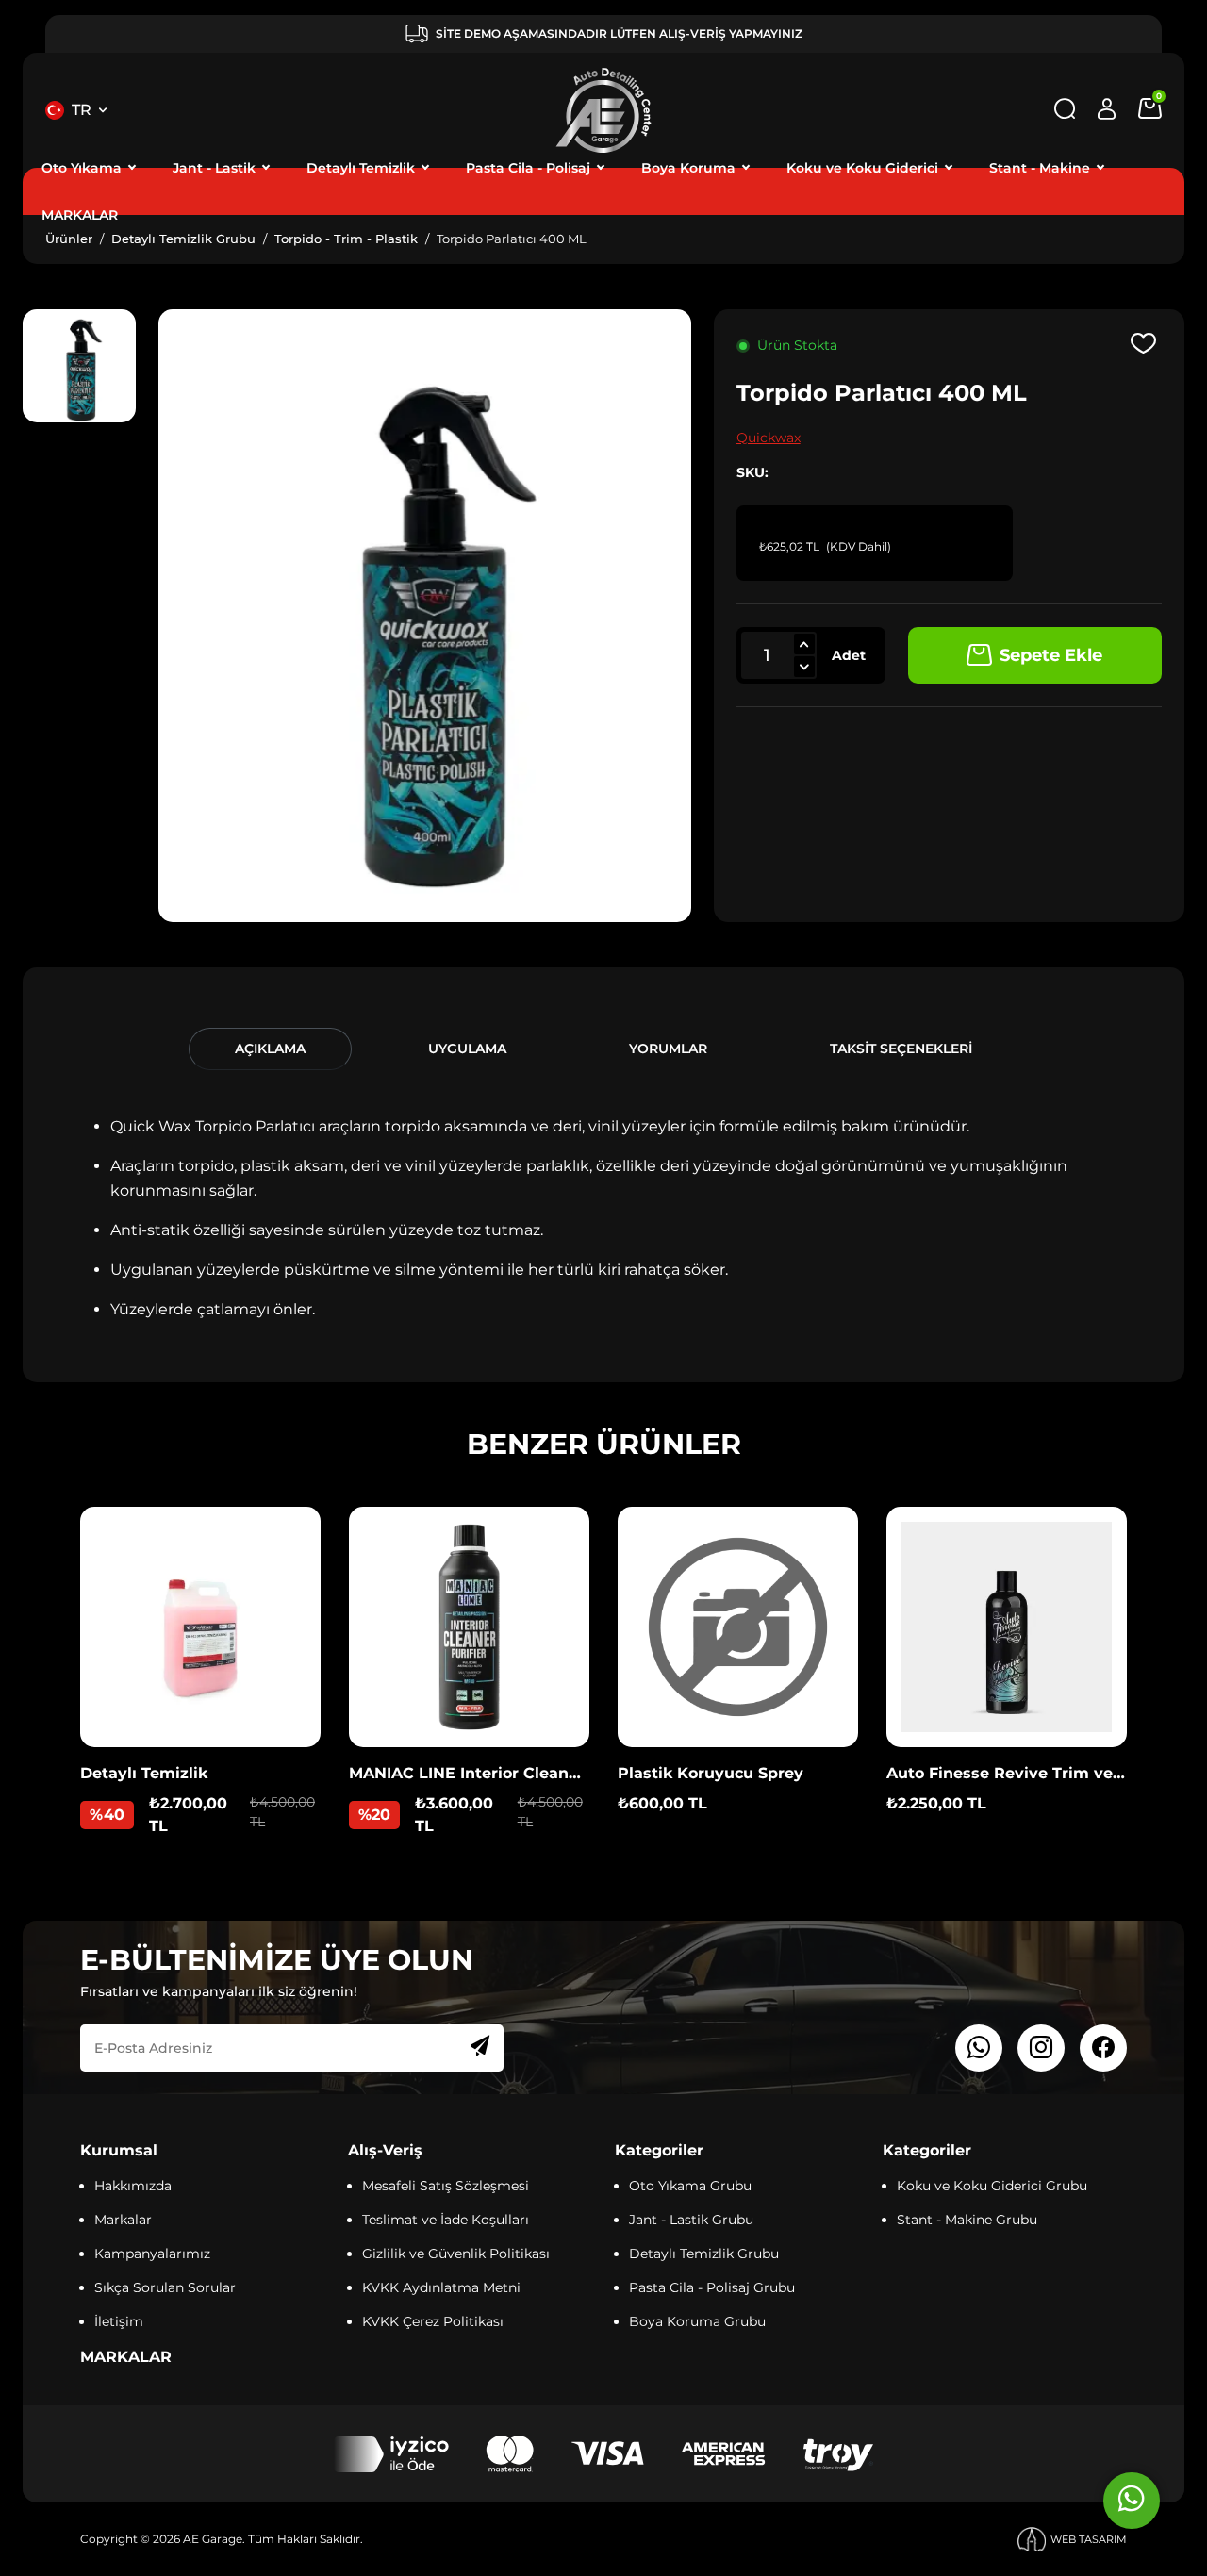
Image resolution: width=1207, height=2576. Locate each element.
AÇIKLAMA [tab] (270, 1049)
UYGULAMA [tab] (467, 1049)
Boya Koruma (688, 168)
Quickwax (769, 438)
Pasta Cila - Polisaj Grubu (712, 2287)
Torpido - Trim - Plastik (346, 239)
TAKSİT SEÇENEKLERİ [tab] (901, 1049)
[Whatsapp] (979, 2048)
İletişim (119, 2321)
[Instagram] (1041, 2048)
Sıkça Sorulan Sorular (165, 2287)
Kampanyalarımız (152, 2254)
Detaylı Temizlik (361, 168)
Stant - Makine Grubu (967, 2220)
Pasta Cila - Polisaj (528, 168)
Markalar (123, 2220)
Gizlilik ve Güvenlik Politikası (456, 2254)
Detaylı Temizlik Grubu (183, 239)
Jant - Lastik (214, 168)
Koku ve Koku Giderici (862, 168)
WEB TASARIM (1089, 2539)
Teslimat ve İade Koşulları (446, 2220)
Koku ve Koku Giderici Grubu (992, 2186)
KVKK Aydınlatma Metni (441, 2287)
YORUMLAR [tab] (668, 1049)
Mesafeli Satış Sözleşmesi (446, 2186)
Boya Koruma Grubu (697, 2321)
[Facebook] (1103, 2048)
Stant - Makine (1040, 168)
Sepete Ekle (1051, 655)
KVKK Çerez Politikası (433, 2321)
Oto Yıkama (82, 168)
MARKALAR (80, 215)
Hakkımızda (133, 2186)
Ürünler (69, 239)
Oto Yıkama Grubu (690, 2186)
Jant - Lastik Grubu (691, 2220)
